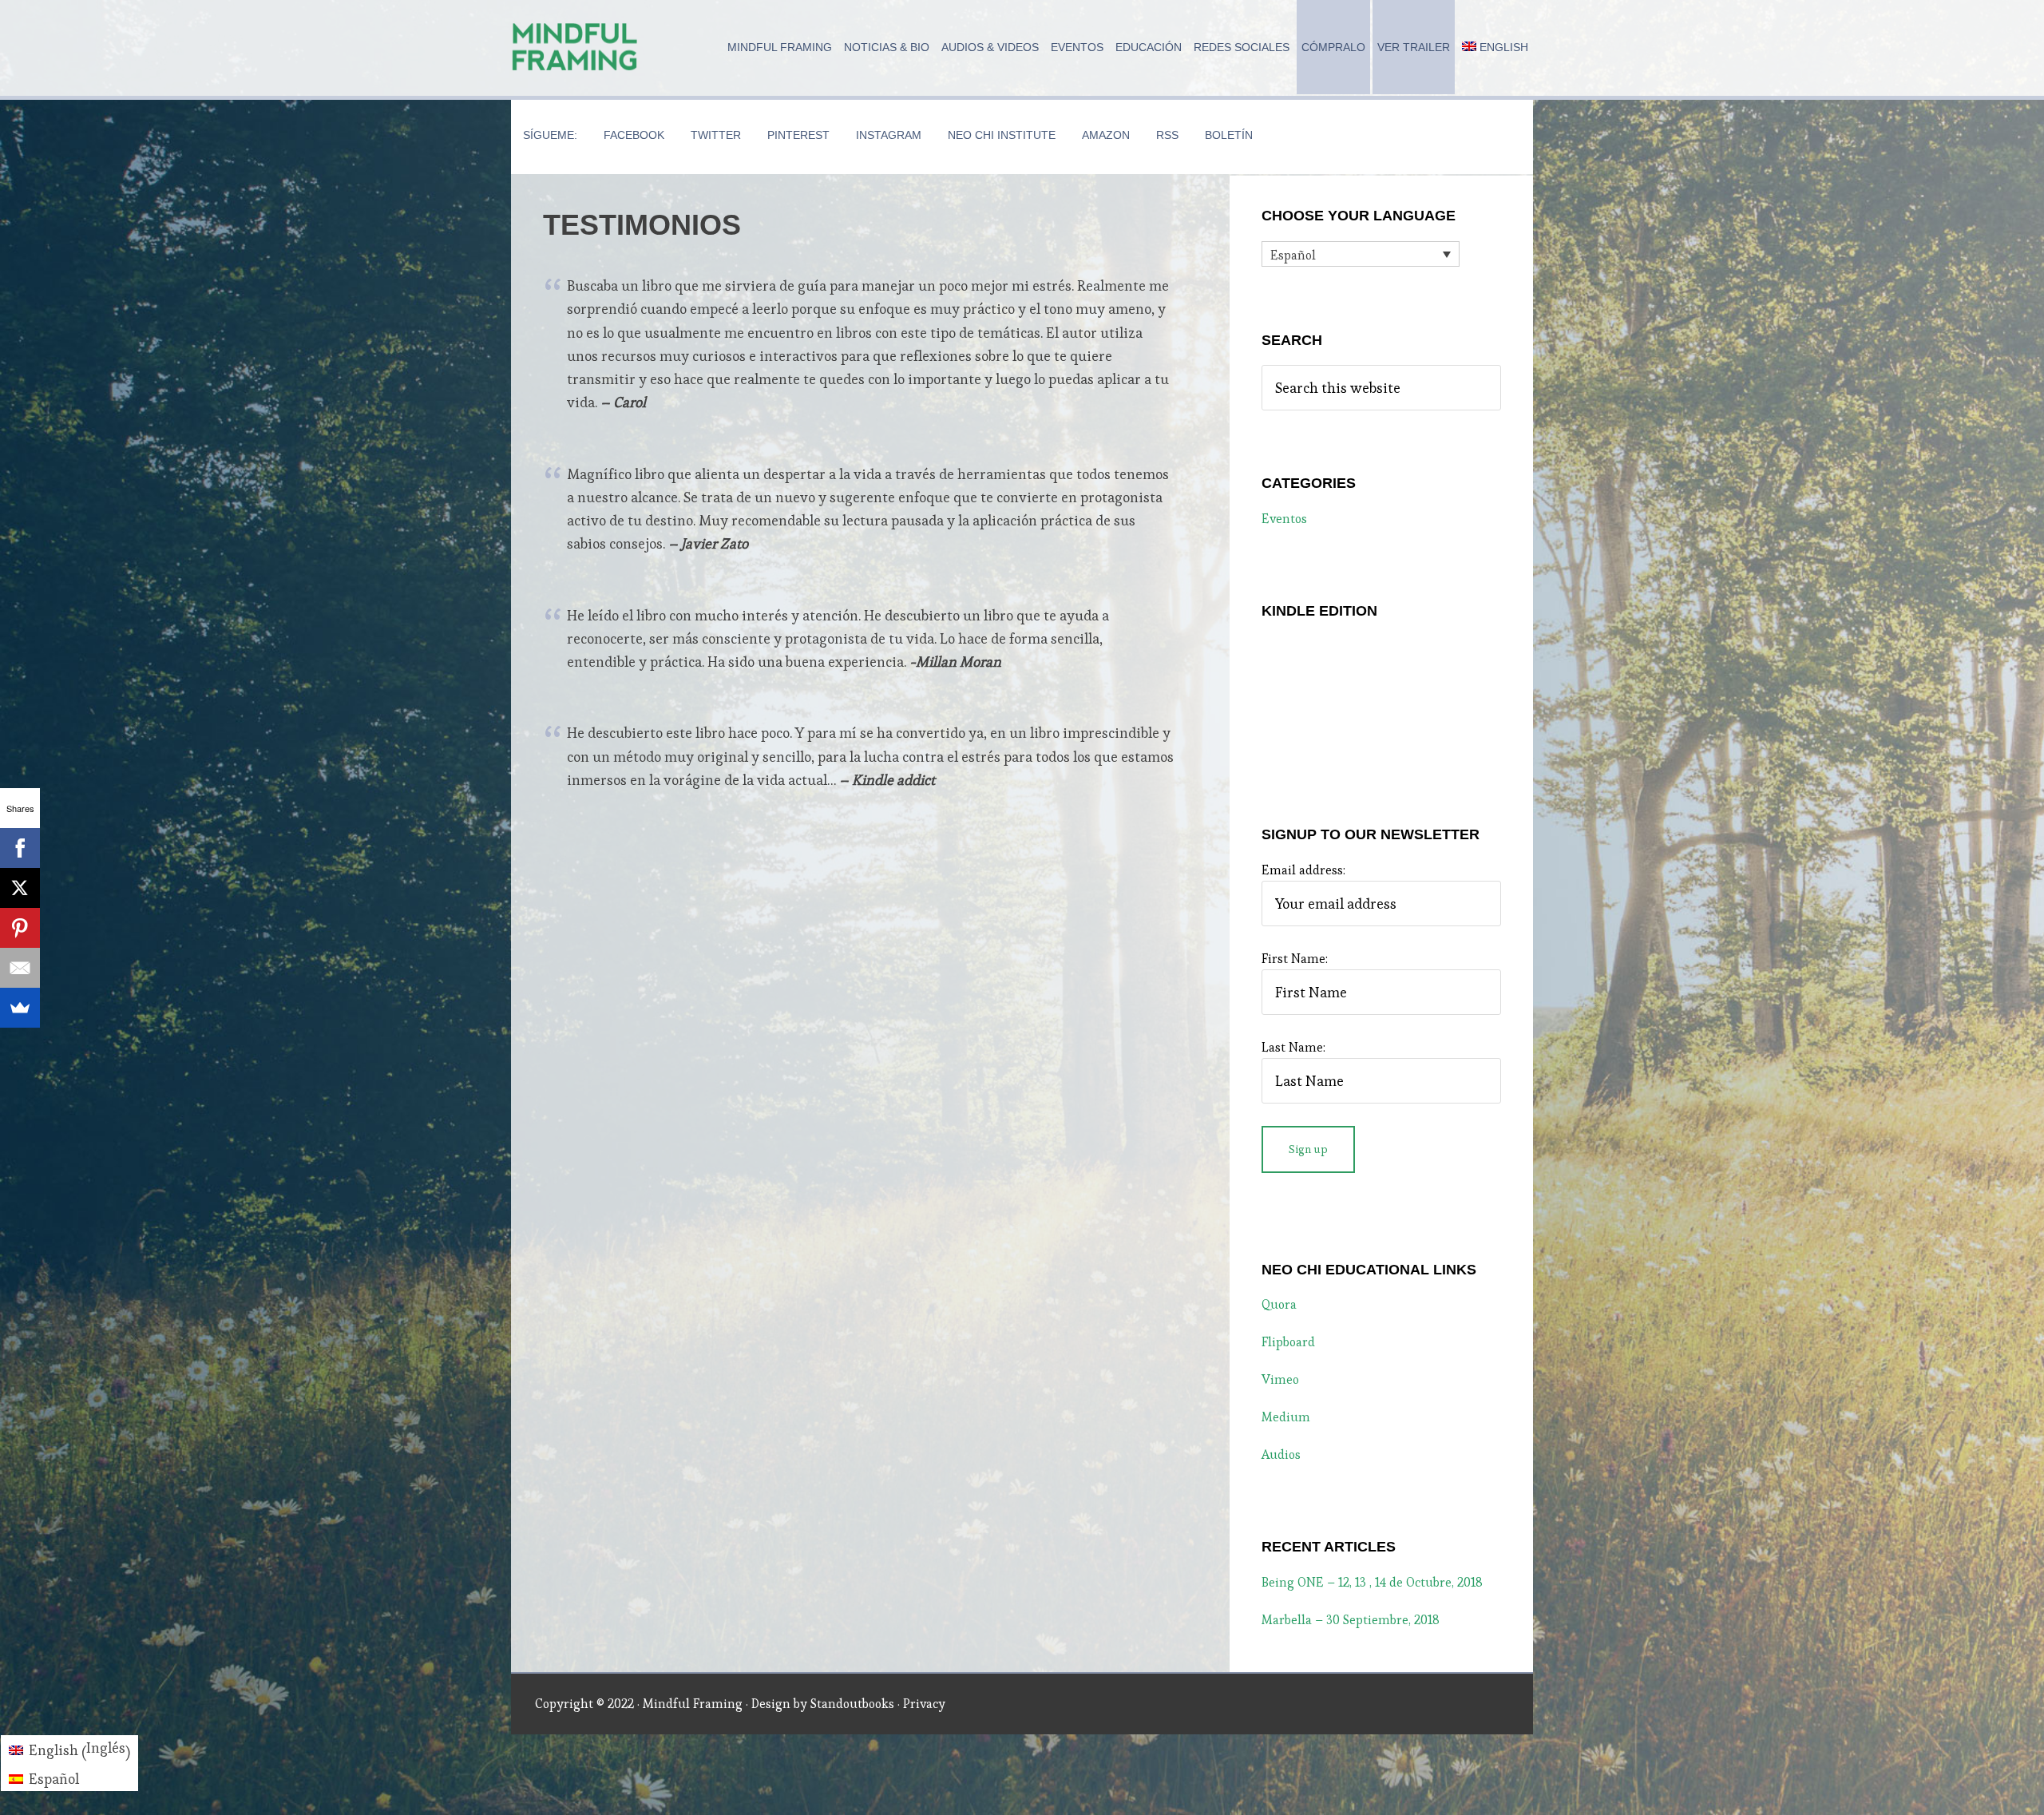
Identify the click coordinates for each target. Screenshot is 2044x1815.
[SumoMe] (20, 1008)
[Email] (20, 968)
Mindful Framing (575, 48)
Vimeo (1280, 1379)
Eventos (1284, 519)
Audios (1281, 1454)
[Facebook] (20, 848)
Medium (1286, 1417)
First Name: (1295, 959)
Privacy (924, 1704)
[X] (20, 888)
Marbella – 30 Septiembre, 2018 (1351, 1620)
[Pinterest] (20, 928)
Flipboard (1288, 1342)
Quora (1279, 1304)
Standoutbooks (852, 1704)
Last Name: (1293, 1047)
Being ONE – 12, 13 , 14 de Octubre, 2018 (1372, 1582)
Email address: (1303, 870)
